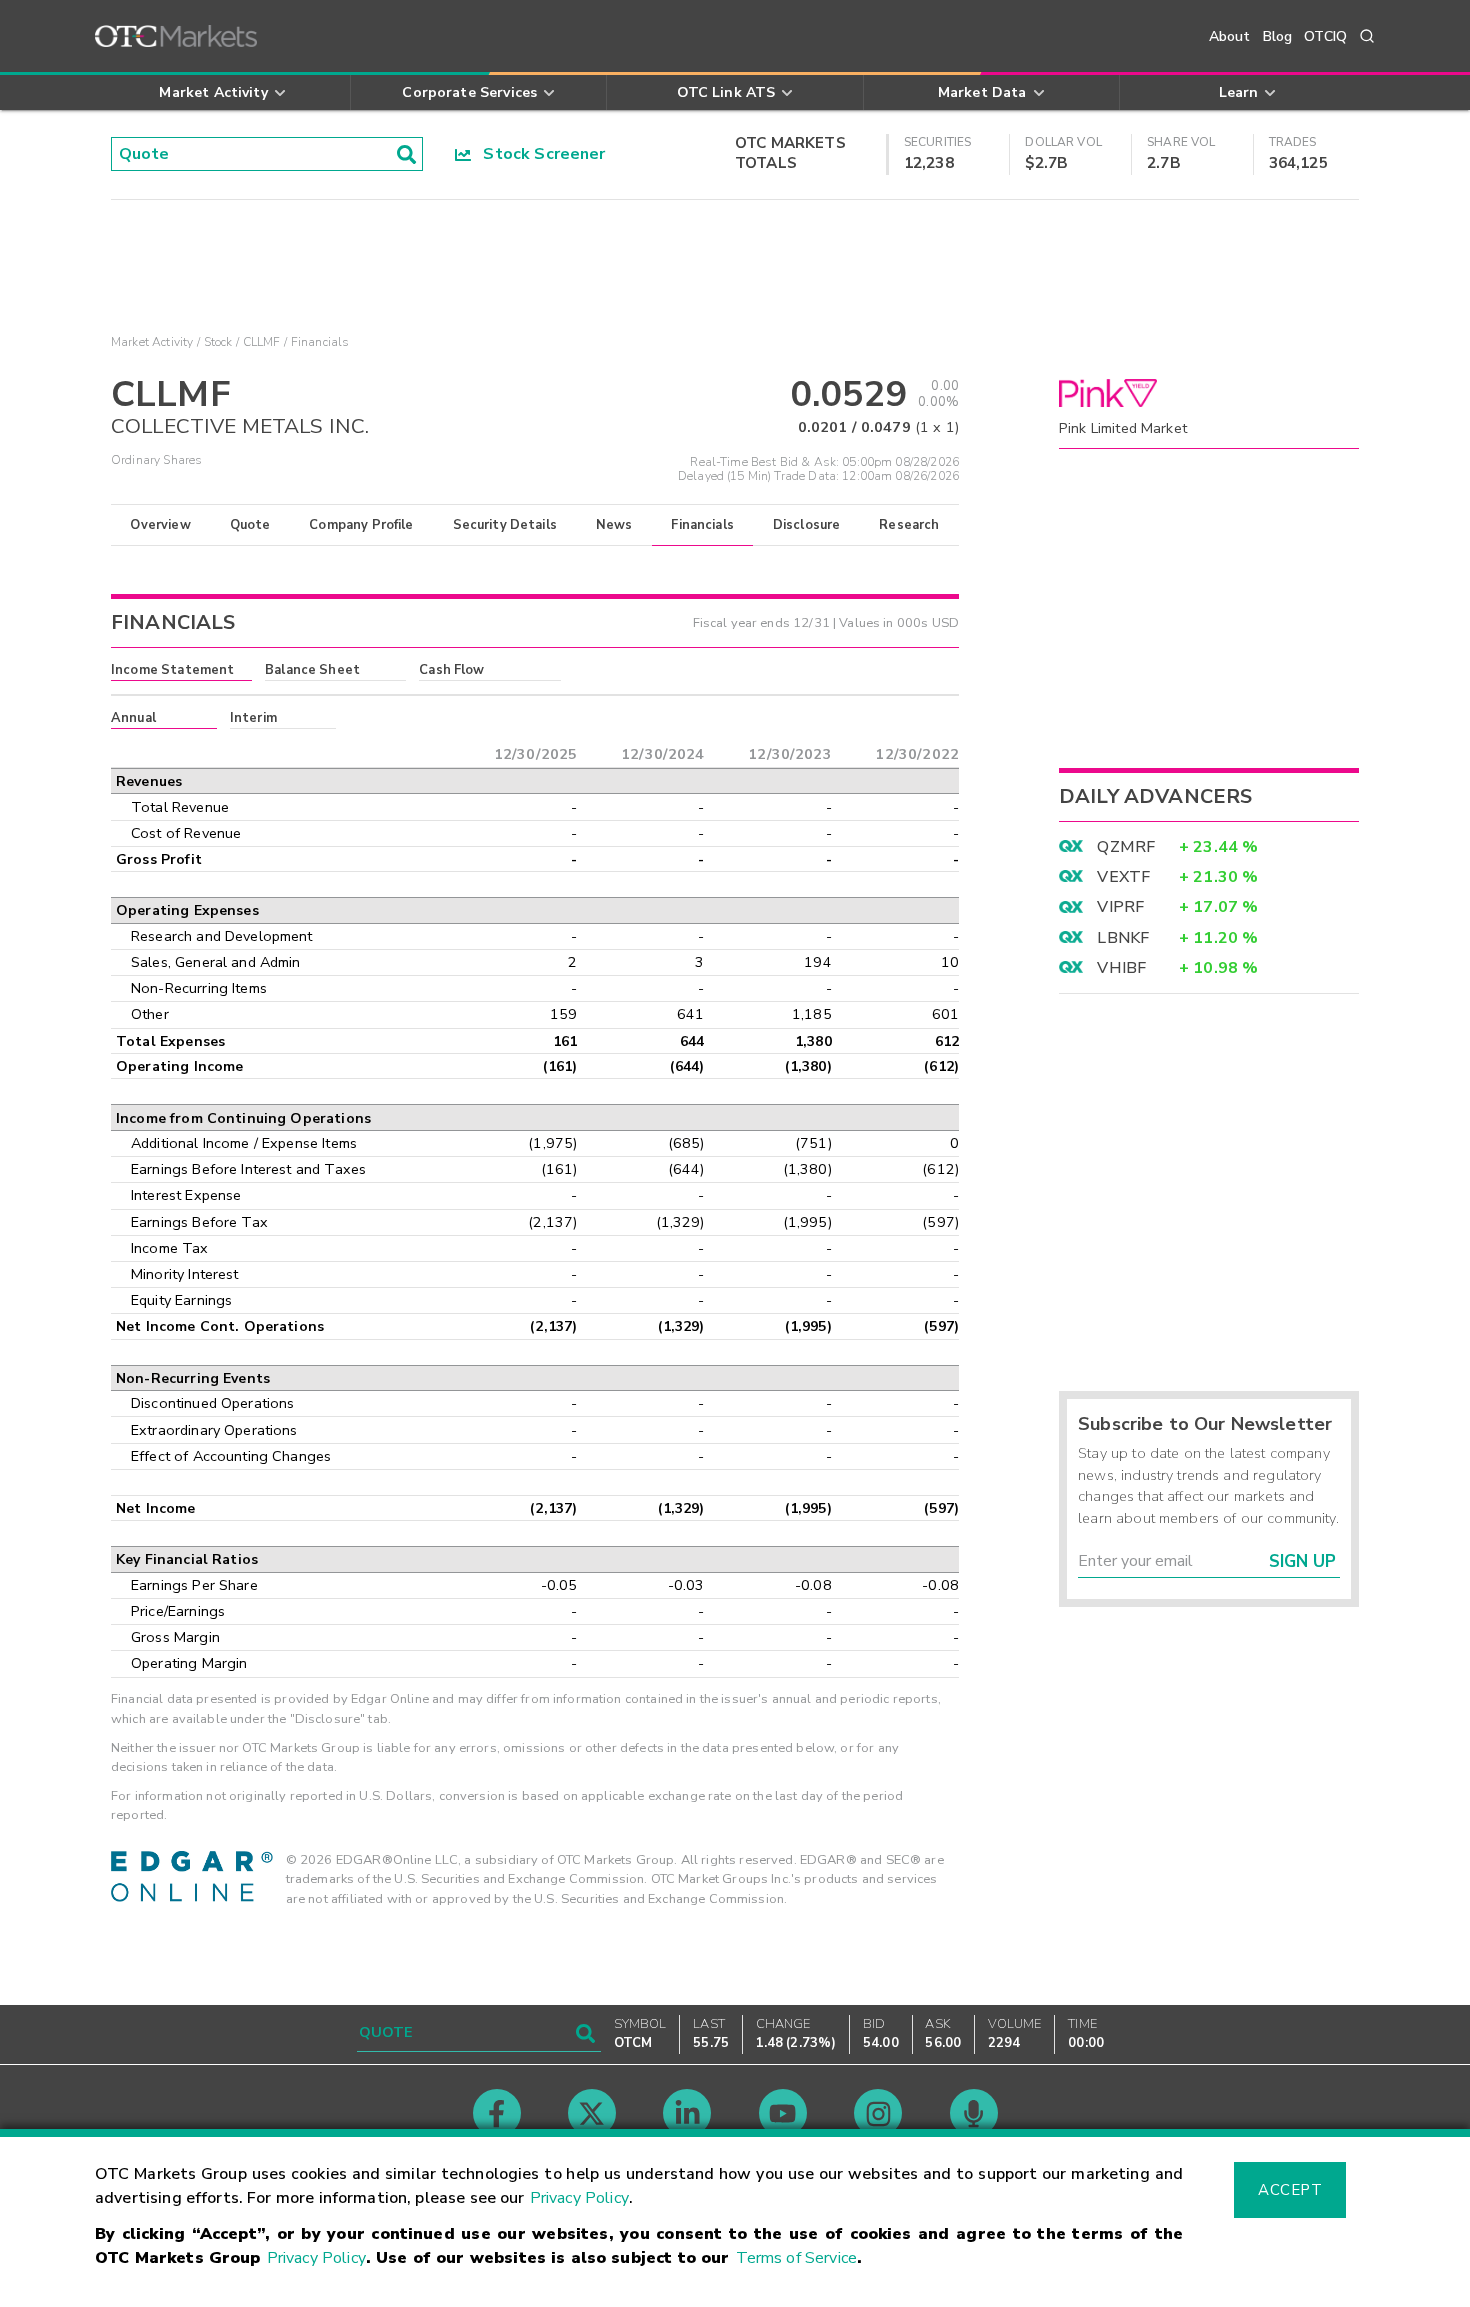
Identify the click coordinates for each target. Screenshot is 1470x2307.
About (1230, 36)
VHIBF (1121, 968)
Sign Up (1302, 1561)
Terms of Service (796, 2258)
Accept (1290, 2190)
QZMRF (1126, 847)
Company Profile (361, 525)
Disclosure (807, 525)
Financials (702, 525)
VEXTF (1123, 877)
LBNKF (1123, 938)
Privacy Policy (579, 2198)
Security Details (505, 525)
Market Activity (152, 342)
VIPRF (1120, 907)
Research (909, 525)
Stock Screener (538, 154)
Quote (250, 525)
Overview (160, 525)
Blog (1278, 36)
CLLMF (262, 342)
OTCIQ (1325, 36)
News (614, 525)
